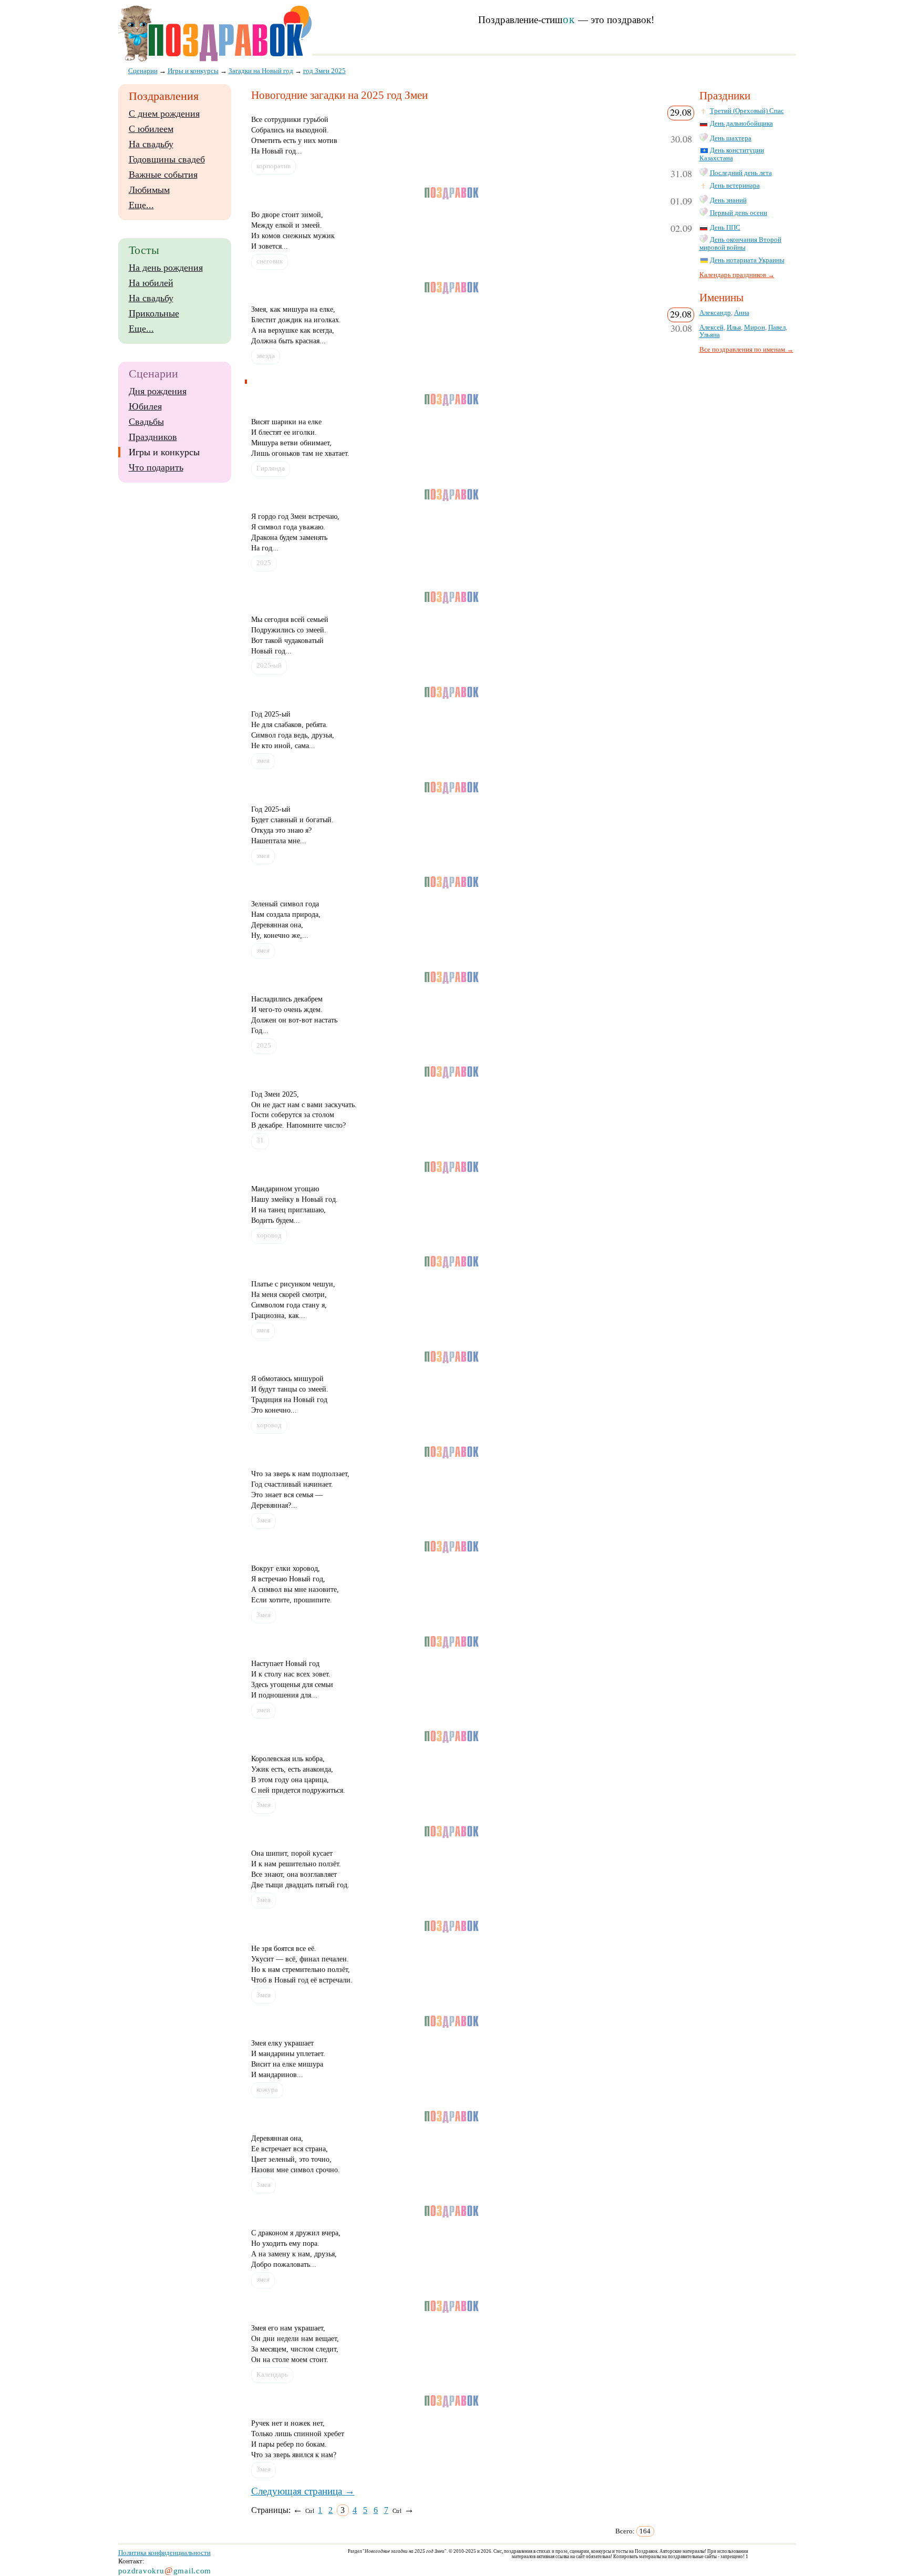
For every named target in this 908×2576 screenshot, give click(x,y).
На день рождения (166, 268)
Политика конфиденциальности (164, 2553)
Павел (777, 328)
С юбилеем (151, 129)
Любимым (149, 190)
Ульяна (710, 335)
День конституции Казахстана (732, 154)
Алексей (711, 328)
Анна (742, 313)
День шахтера (731, 138)
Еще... (141, 205)
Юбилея (145, 406)
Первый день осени (739, 213)
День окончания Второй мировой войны (740, 244)
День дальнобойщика (741, 124)
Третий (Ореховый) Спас (747, 111)
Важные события (163, 175)
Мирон (755, 328)
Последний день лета (741, 173)
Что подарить (156, 467)
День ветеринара (735, 186)
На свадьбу (151, 144)
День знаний (728, 200)
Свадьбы (146, 422)
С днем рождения (164, 114)
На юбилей (151, 283)
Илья (734, 328)
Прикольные (154, 313)
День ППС (725, 228)
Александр (715, 313)
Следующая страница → (303, 2491)
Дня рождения (158, 391)
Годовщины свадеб (167, 159)
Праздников (153, 437)
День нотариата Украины (747, 260)
